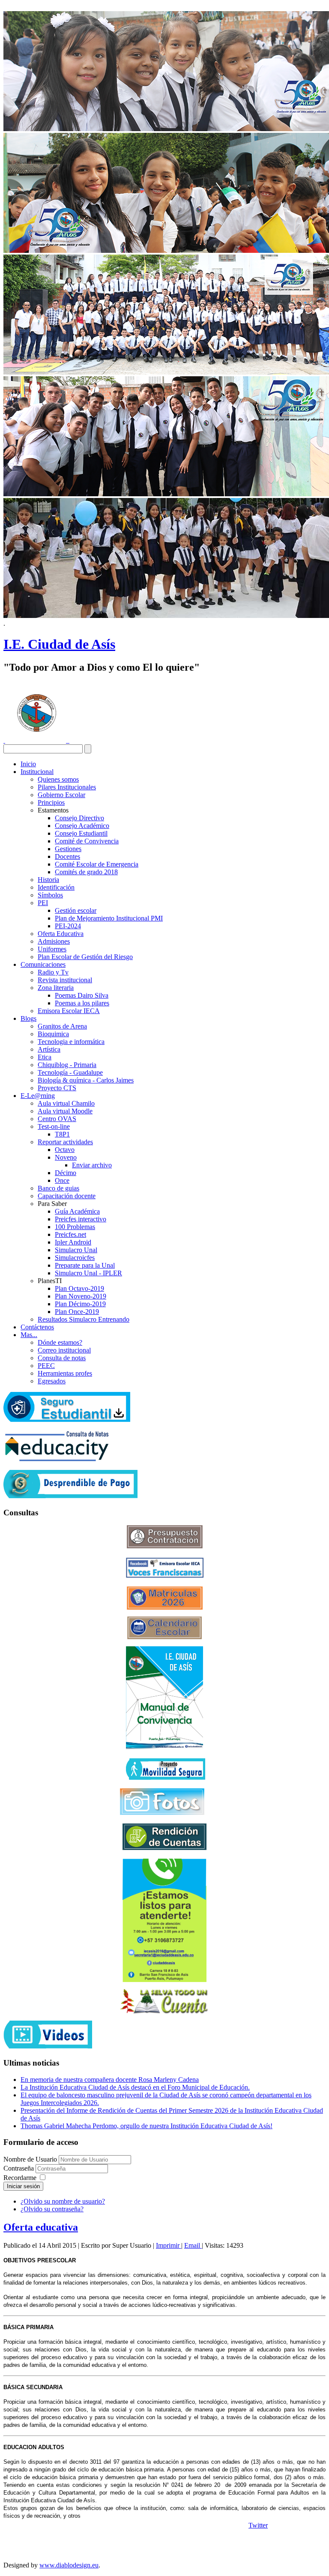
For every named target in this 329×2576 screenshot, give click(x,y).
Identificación (56, 887)
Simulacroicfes (75, 1258)
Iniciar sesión (23, 2186)
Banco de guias (58, 1188)
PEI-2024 (68, 926)
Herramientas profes (65, 1373)
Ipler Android (73, 1242)
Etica (45, 1057)
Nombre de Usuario (30, 2159)
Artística (49, 1049)
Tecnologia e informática (71, 1042)
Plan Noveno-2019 (81, 1296)
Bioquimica (53, 1034)
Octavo (65, 1150)
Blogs (28, 1018)
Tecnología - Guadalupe (70, 1072)
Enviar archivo (92, 1165)
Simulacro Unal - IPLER (88, 1273)
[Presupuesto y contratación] (165, 1546)
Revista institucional (65, 980)
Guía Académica (77, 1211)
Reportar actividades (65, 1142)
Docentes (67, 856)
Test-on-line (54, 1126)
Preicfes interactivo (81, 1219)
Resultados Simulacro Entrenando (84, 1319)
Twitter (258, 2525)
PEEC (46, 1366)
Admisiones (54, 941)
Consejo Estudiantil (81, 833)
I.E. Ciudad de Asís (59, 644)
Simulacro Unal (76, 1250)
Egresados (52, 1381)
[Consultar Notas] (57, 1459)
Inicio (28, 764)
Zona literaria (56, 988)
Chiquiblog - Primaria (67, 1065)
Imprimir (169, 2245)
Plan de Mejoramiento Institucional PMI (109, 918)
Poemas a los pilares (82, 1003)
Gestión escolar (76, 910)
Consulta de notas (62, 1358)
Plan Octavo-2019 (79, 1288)
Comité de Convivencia (87, 841)
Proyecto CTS (57, 1088)
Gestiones (68, 849)
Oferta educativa (41, 2227)
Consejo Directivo (79, 818)
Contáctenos (37, 1327)
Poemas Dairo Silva (82, 995)
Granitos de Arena (62, 1026)
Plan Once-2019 (77, 1312)
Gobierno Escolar (61, 795)
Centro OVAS (57, 1119)
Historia (48, 880)
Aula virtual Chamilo (66, 1103)
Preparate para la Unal (85, 1265)
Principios (51, 802)
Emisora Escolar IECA (69, 1011)
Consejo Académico (82, 826)
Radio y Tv (53, 972)
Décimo (66, 1173)
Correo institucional (64, 1350)
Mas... (29, 1335)
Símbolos (50, 895)
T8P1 (62, 1134)
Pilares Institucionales (67, 787)
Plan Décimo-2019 (80, 1304)
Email (193, 2245)
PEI (43, 903)
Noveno (66, 1157)
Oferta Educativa (61, 934)
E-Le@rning (38, 1096)
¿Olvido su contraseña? (52, 2209)
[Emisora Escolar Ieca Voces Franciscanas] (165, 1576)
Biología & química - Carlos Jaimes (86, 1080)
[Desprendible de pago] (70, 1496)
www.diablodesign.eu (69, 2565)
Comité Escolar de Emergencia (97, 864)
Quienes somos (58, 779)
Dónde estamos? (60, 1342)
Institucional (37, 772)
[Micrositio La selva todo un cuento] (164, 2001)
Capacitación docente (67, 1196)
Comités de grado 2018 (86, 872)
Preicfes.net (70, 1234)
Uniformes (52, 949)
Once (62, 1180)
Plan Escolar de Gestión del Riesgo (85, 957)
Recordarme (20, 2178)
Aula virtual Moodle (65, 1111)
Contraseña (19, 2168)
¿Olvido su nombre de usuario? (63, 2201)
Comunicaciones (43, 964)
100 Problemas (75, 1227)
